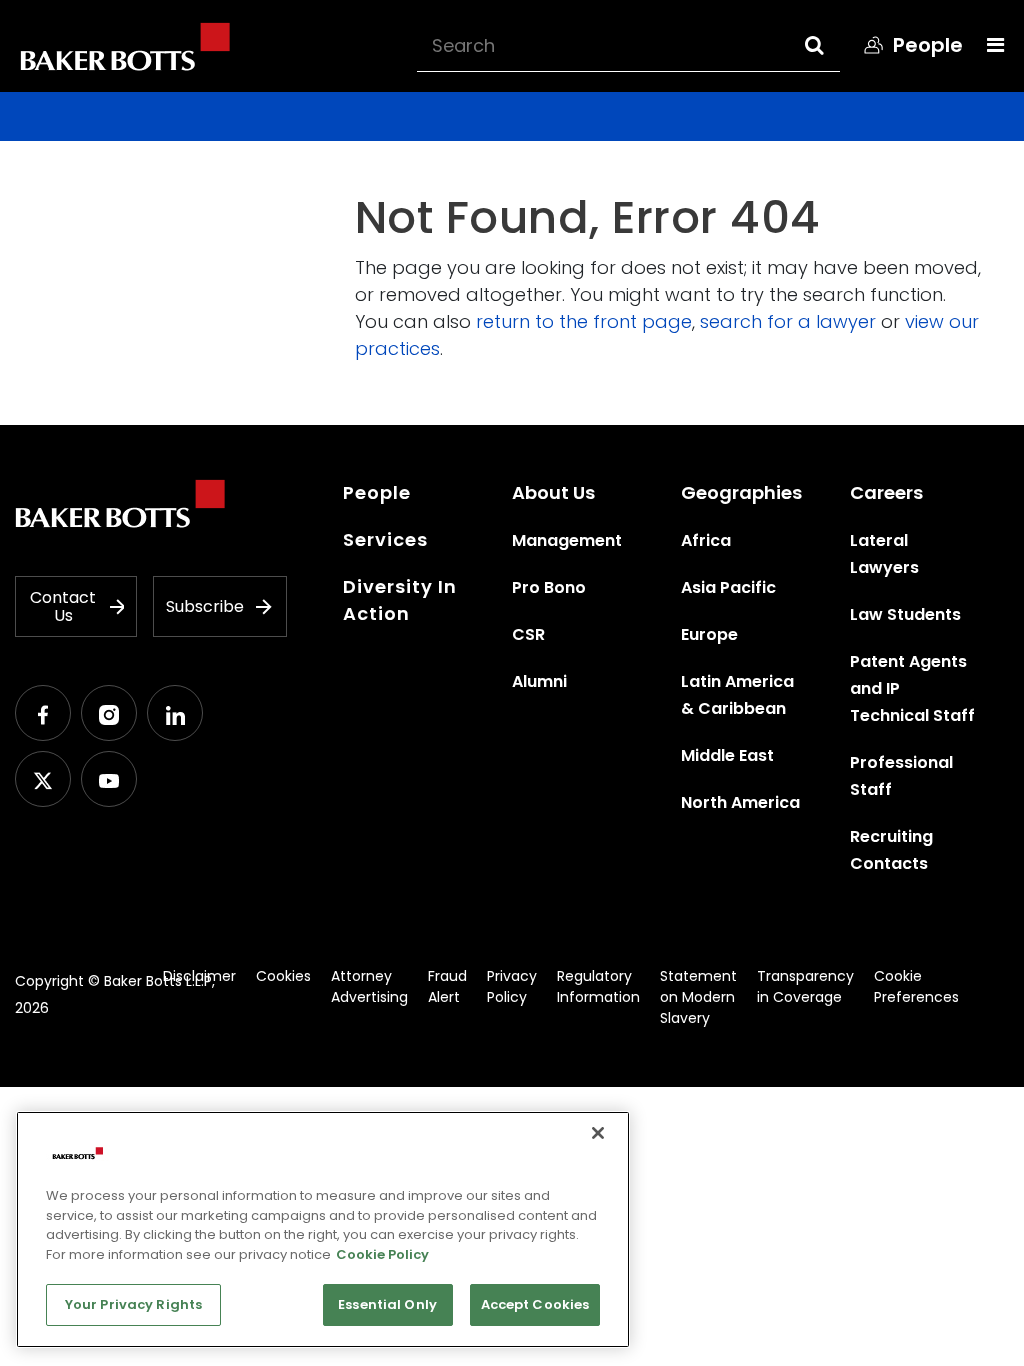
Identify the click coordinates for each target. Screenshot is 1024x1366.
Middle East (727, 755)
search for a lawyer (788, 321)
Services (385, 539)
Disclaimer (199, 976)
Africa (706, 540)
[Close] (598, 1133)
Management (567, 540)
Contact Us (63, 606)
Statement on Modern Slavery (698, 997)
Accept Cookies (535, 1304)
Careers (886, 492)
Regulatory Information (598, 986)
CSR (528, 634)
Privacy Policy (512, 986)
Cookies (283, 976)
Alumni (539, 681)
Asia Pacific (728, 587)
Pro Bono (549, 587)
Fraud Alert (447, 986)
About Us (553, 492)
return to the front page (584, 321)
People (377, 492)
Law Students (905, 614)
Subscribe (205, 606)
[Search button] (832, 45)
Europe (709, 634)
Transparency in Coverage (805, 986)
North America (740, 802)
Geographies (741, 492)
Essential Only (387, 1304)
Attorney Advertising (369, 986)
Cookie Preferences (916, 986)
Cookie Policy (382, 1254)
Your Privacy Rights (133, 1304)
